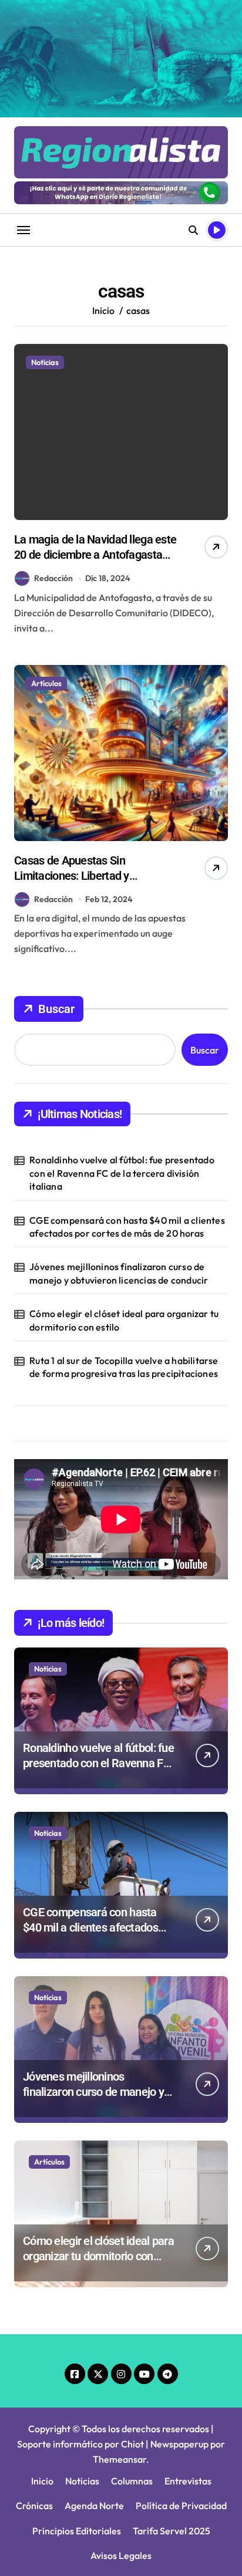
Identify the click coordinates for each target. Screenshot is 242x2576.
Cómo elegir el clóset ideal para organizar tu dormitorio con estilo (124, 1320)
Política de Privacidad (181, 2506)
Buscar (56, 1009)
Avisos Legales (121, 2555)
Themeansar (120, 2459)
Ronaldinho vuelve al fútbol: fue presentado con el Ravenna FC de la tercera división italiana (122, 1173)
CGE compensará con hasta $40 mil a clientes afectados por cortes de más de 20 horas (127, 1227)
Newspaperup (179, 2444)
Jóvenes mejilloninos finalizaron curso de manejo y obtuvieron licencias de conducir (119, 1273)
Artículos (46, 683)
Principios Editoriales (77, 2531)
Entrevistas (188, 2481)
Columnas (132, 2481)
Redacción (53, 578)
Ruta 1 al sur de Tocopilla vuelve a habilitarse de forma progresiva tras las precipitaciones (124, 1367)
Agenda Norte (94, 2506)
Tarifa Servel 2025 (172, 2531)
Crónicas (34, 2506)
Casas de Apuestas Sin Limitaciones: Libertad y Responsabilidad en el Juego (83, 876)
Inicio (42, 2481)
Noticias (45, 362)
